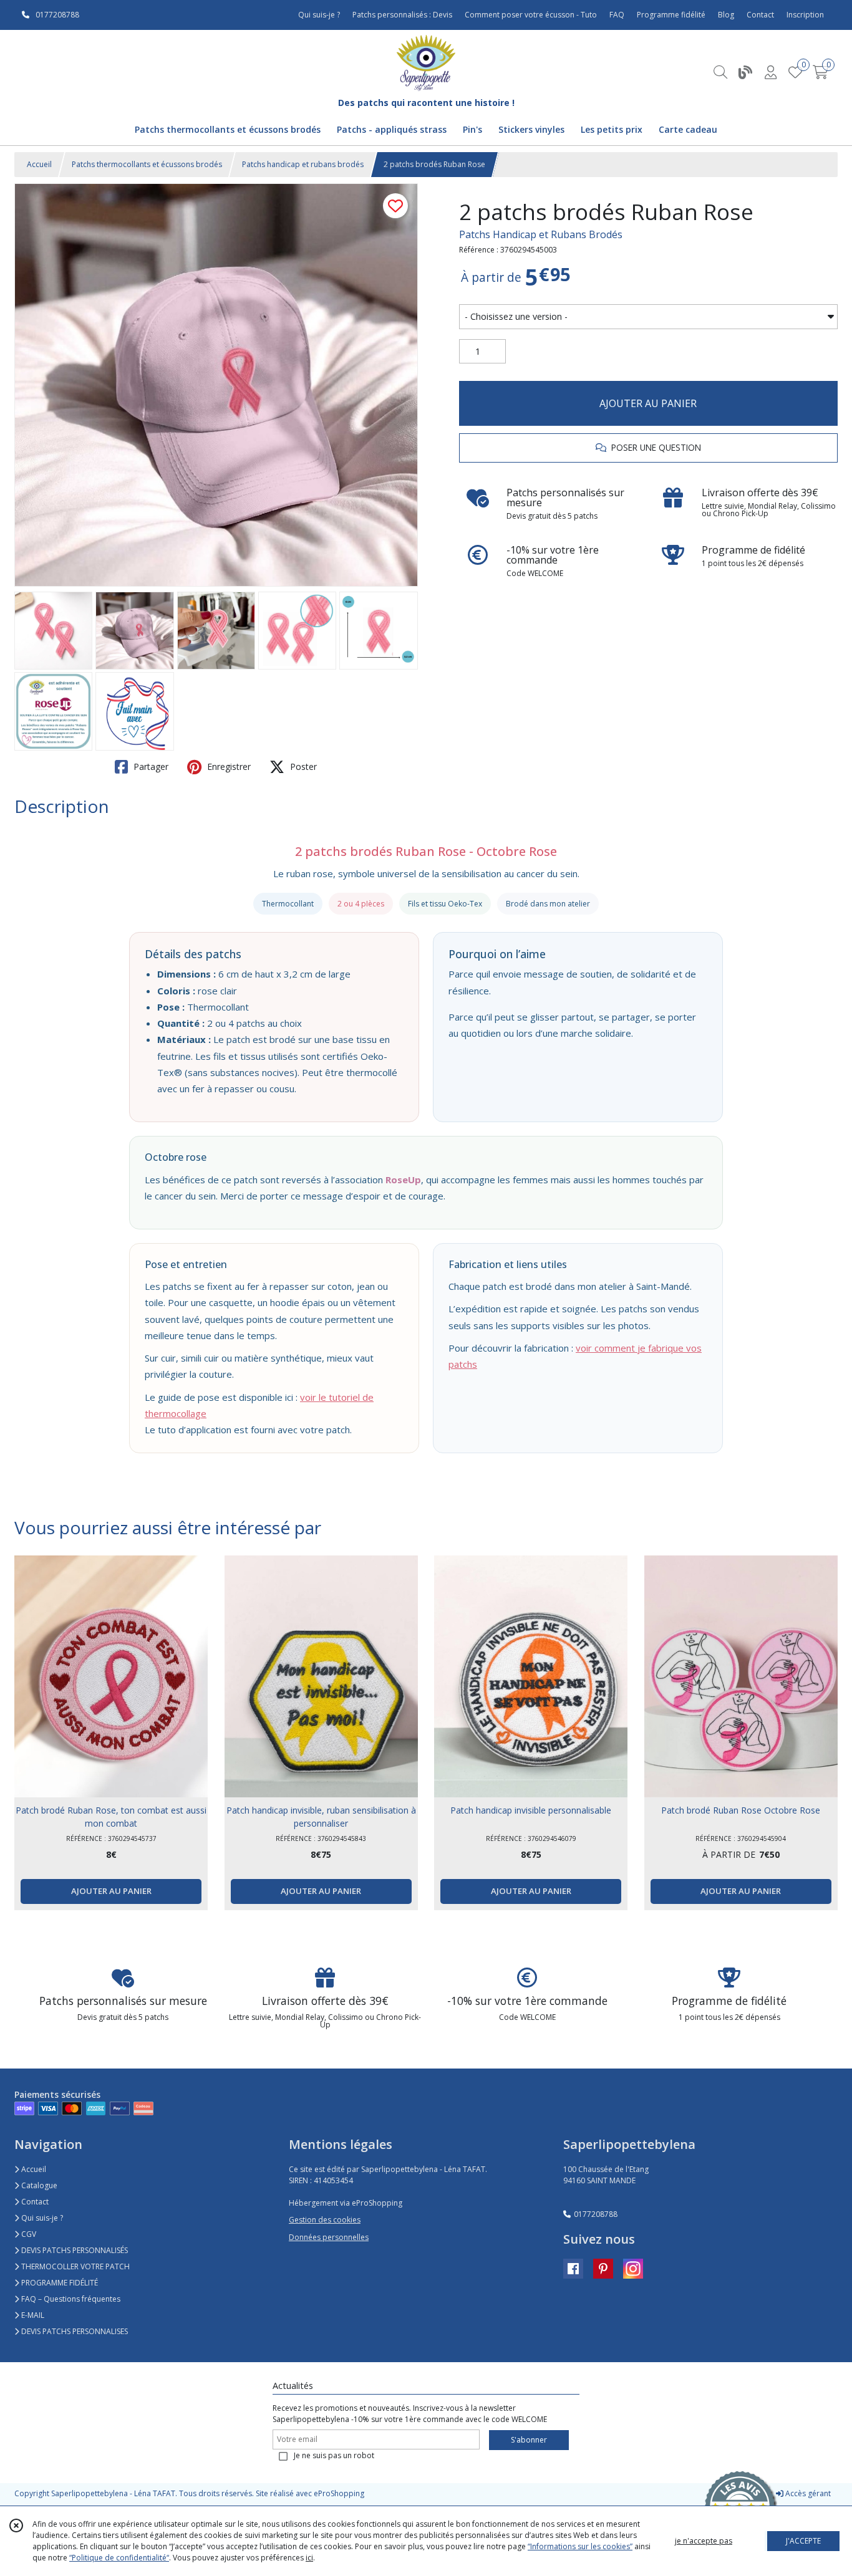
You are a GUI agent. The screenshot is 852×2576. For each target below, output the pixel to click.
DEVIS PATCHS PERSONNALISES (74, 2331)
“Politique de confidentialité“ (119, 2558)
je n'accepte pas (704, 2541)
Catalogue (38, 2185)
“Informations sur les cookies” (580, 2546)
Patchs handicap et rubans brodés (303, 164)
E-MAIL (32, 2315)
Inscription (805, 15)
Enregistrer (228, 767)
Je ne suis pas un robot (334, 2455)
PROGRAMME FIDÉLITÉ (59, 2283)
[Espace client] (770, 72)
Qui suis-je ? (41, 2218)
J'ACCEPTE (803, 2541)
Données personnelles (329, 2237)
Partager (150, 767)
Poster (302, 767)
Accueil (39, 164)
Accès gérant (807, 2493)
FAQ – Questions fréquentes (70, 2299)
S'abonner (529, 2440)
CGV (28, 2234)
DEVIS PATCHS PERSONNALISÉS (74, 2250)
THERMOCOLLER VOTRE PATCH (75, 2266)
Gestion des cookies (325, 2220)
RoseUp (403, 1180)
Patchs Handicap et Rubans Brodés (541, 234)
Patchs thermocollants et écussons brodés (147, 164)
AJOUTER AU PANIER (648, 403)
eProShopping (339, 2493)
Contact (760, 15)
